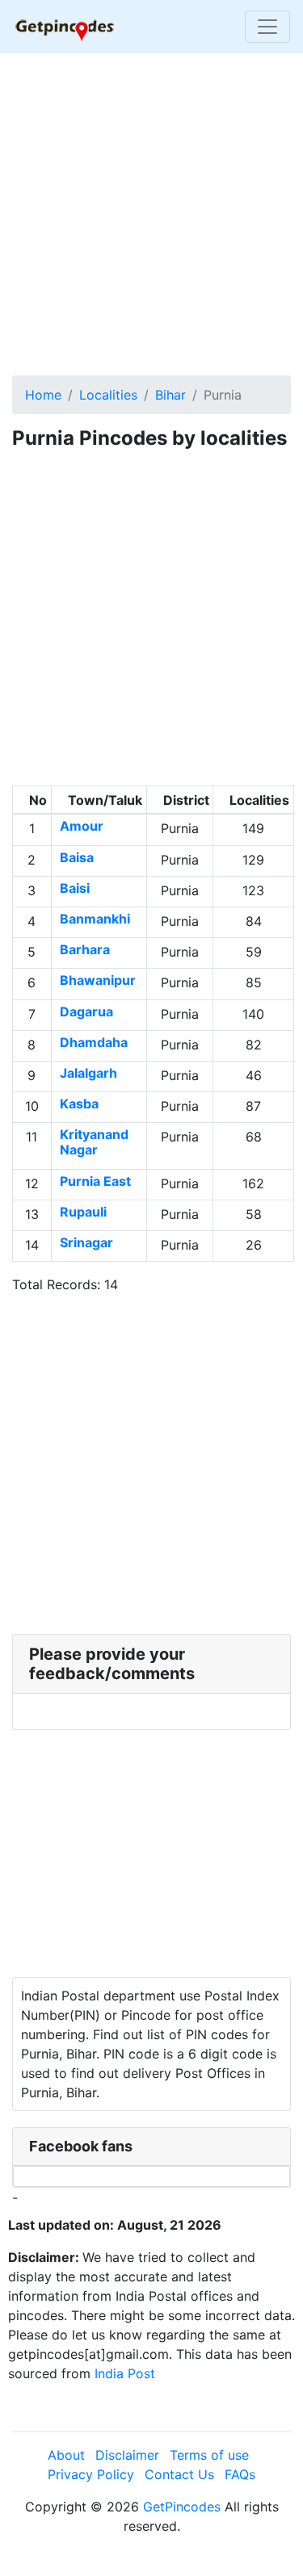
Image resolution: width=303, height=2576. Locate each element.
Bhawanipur (98, 980)
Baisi (75, 888)
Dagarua (86, 1012)
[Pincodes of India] (64, 27)
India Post (125, 2373)
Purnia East (95, 1181)
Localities (108, 395)
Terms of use (209, 2455)
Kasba (79, 1104)
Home (43, 395)
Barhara (85, 949)
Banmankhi (95, 919)
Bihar (170, 395)
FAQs (240, 2474)
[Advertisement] (151, 216)
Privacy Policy (91, 2474)
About (66, 2455)
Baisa (77, 857)
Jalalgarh (88, 1073)
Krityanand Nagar (94, 1142)
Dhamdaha (94, 1042)
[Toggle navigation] (267, 27)
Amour (82, 826)
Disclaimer (127, 2455)
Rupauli (83, 1212)
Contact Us (179, 2474)
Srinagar (86, 1242)
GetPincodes (182, 2507)
